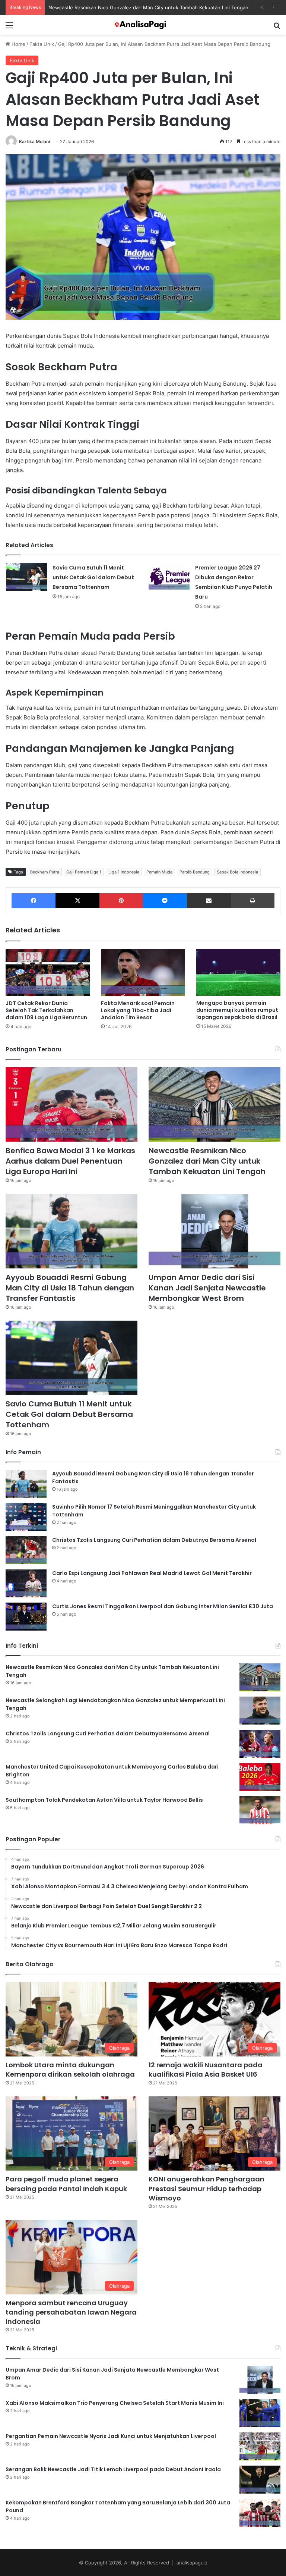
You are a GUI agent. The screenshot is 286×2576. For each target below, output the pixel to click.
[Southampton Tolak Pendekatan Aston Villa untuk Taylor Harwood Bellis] (260, 1810)
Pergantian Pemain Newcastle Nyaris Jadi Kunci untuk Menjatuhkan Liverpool (111, 2436)
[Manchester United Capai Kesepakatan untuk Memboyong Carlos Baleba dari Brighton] (260, 1777)
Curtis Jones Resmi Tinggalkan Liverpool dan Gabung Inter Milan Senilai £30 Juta (163, 1606)
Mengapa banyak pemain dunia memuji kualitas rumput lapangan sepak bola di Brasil (237, 1010)
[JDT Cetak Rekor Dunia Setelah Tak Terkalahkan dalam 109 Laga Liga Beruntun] (48, 972)
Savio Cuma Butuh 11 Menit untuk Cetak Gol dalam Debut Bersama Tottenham (93, 577)
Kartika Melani (34, 142)
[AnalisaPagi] (143, 25)
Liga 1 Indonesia (124, 872)
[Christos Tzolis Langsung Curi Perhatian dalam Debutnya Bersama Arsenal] (26, 1550)
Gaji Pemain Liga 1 (84, 872)
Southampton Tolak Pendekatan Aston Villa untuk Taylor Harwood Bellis (104, 1800)
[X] (77, 901)
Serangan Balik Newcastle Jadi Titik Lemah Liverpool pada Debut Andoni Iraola (113, 2469)
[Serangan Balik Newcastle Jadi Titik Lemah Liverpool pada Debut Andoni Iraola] (260, 2480)
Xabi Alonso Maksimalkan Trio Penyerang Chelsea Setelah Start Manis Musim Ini (115, 2403)
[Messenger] (165, 901)
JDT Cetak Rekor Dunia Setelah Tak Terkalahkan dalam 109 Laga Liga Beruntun (46, 1010)
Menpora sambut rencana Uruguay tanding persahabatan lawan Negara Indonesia (71, 2312)
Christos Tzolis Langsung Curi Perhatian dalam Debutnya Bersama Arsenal (154, 1540)
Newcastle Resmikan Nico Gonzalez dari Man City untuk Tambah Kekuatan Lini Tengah (207, 1161)
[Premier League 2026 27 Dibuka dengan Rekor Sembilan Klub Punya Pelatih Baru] (169, 577)
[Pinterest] (121, 901)
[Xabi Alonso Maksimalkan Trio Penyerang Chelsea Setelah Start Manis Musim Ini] (260, 2413)
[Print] (253, 901)
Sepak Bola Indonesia (237, 872)
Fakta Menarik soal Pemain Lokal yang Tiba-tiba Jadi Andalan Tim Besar (138, 1010)
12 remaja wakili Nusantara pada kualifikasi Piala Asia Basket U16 (206, 2070)
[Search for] (277, 28)
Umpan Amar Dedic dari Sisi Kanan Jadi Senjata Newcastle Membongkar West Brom (207, 1288)
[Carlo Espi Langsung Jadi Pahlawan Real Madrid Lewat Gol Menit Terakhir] (26, 1583)
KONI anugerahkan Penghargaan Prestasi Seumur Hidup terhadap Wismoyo (206, 2188)
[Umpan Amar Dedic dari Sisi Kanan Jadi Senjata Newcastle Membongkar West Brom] (214, 1231)
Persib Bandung (195, 872)
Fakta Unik (42, 44)
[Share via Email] (209, 901)
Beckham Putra (45, 872)
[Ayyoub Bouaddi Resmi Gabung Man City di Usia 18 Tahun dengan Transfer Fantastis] (71, 1231)
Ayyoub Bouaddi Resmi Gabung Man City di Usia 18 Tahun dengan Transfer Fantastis (70, 1288)
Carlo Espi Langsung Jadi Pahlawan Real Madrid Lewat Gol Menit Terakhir (152, 1573)
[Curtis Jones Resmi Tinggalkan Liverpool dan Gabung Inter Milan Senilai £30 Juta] (26, 1617)
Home (18, 44)
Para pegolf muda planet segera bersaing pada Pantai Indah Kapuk (66, 2184)
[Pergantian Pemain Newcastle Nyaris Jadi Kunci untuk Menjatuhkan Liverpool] (260, 2446)
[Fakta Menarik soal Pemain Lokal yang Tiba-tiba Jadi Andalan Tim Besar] (143, 972)
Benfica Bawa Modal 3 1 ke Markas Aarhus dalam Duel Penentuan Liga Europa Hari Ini (70, 1161)
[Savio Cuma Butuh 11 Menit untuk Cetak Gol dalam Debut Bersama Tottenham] (26, 577)
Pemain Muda (159, 872)
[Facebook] (34, 901)
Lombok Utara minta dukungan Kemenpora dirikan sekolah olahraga (70, 2070)
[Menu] (9, 28)
